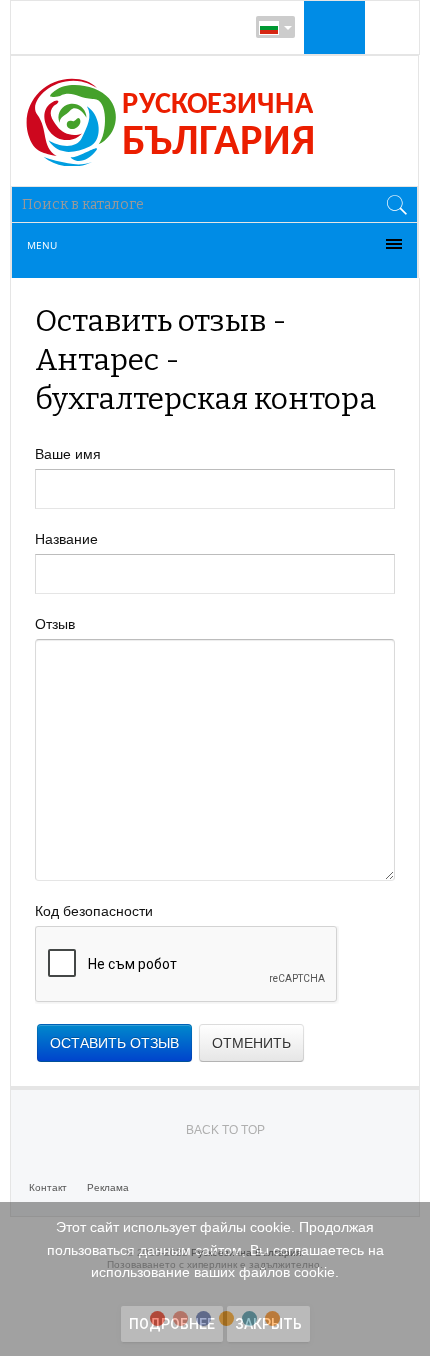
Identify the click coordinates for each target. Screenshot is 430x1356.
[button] (332, 27)
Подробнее (172, 1324)
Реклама (108, 1187)
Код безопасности (94, 911)
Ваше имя (68, 454)
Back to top (225, 1130)
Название (66, 539)
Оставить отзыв (114, 1043)
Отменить (251, 1043)
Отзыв (55, 624)
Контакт (48, 1187)
